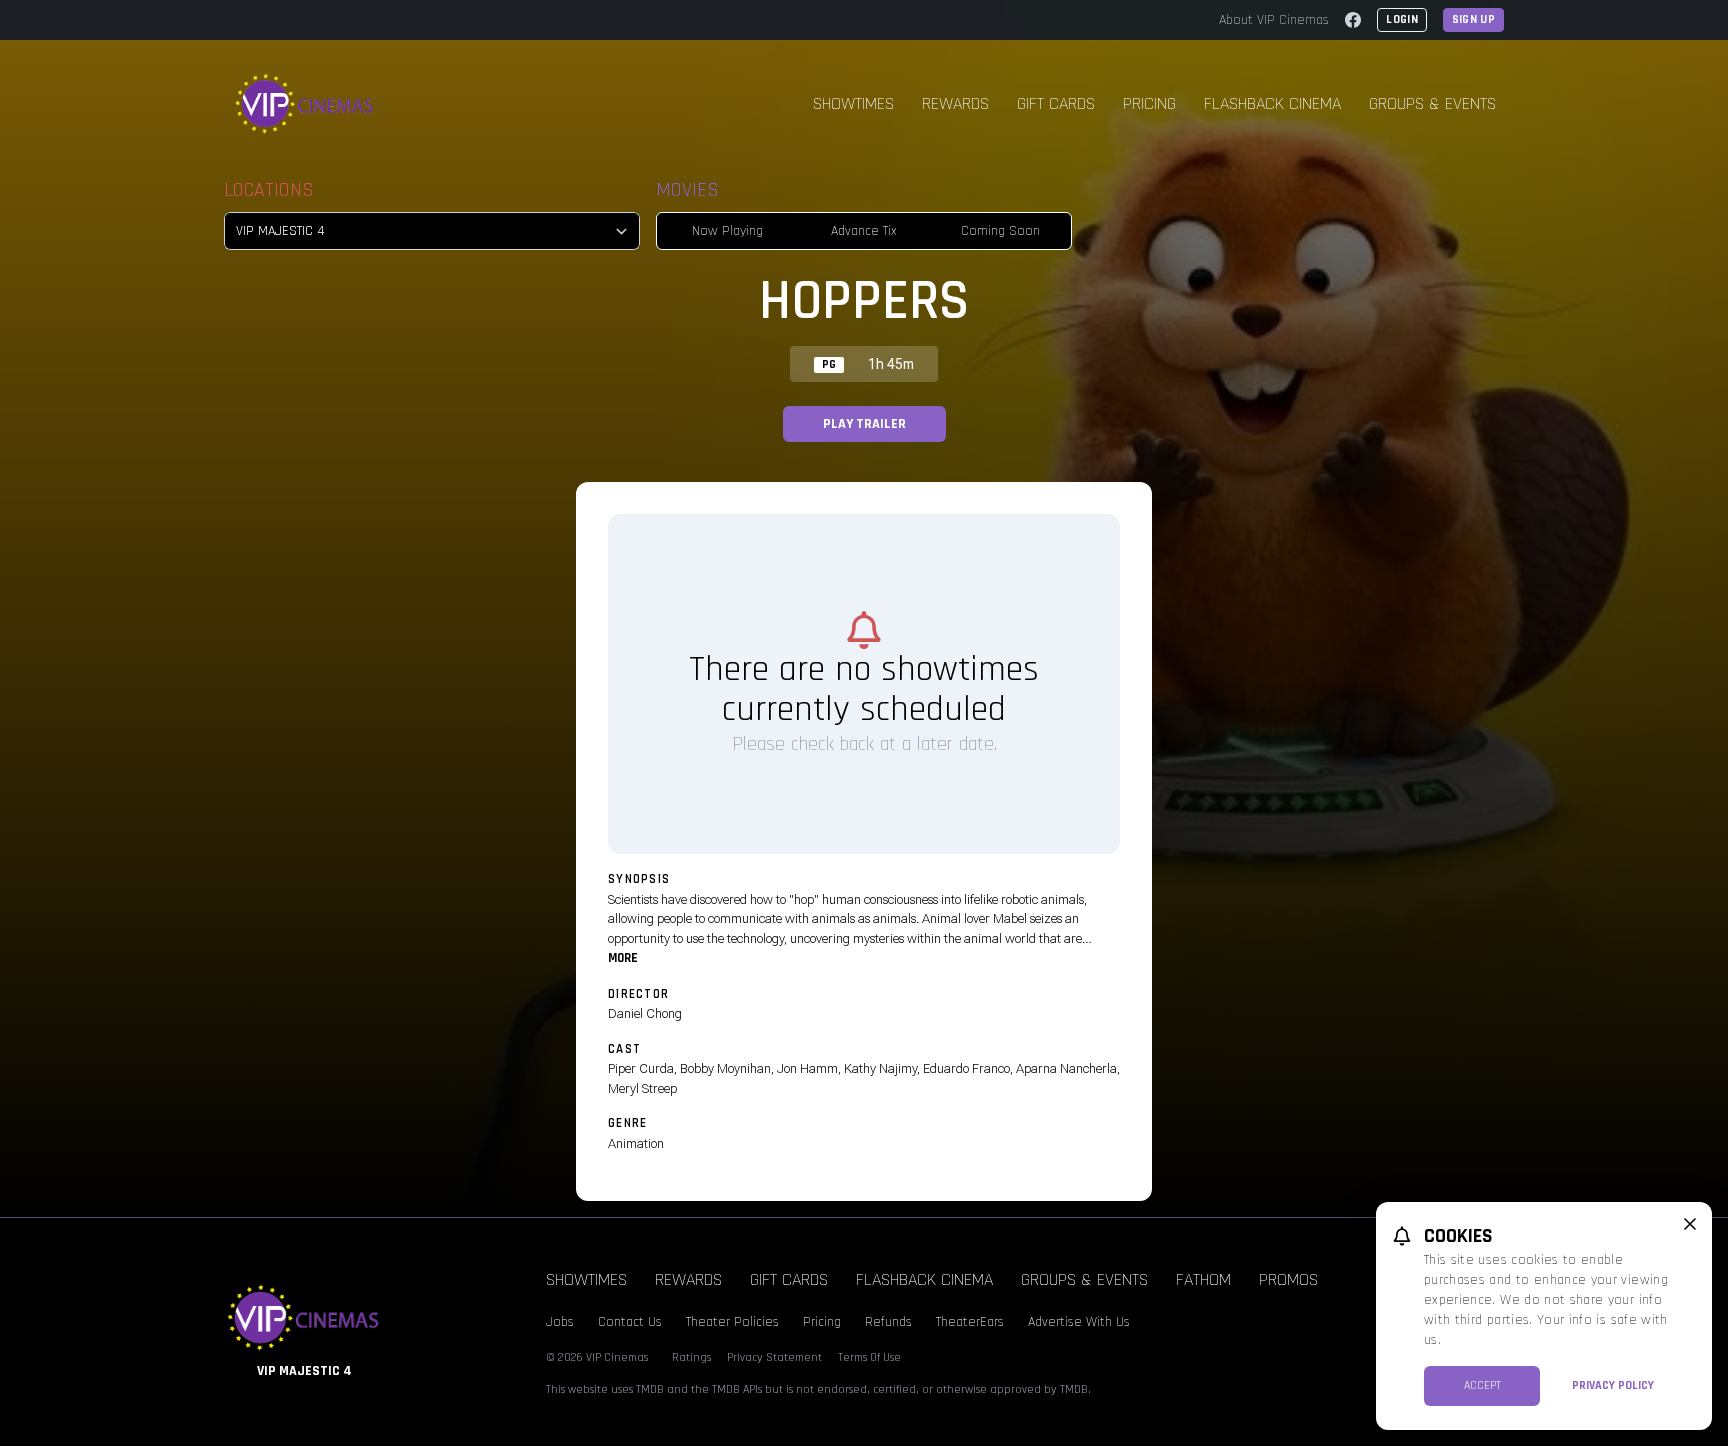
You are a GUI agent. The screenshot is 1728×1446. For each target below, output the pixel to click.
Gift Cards (1056, 103)
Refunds (888, 1322)
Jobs (560, 1322)
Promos (1288, 1279)
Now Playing (727, 231)
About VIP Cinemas (1274, 20)
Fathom (1203, 1279)
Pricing (1149, 103)
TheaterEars (970, 1322)
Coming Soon (1000, 231)
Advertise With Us (1079, 1322)
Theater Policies (732, 1322)
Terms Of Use (869, 1357)
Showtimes (853, 103)
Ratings (691, 1357)
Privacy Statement (774, 1357)
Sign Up (1473, 19)
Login (1402, 19)
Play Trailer (864, 424)
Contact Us (630, 1322)
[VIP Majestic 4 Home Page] (305, 104)
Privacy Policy (1613, 1385)
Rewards (955, 103)
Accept (1482, 1385)
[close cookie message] (1690, 1224)
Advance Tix (864, 231)
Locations (269, 190)
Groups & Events (1432, 103)
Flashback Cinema (1272, 103)
